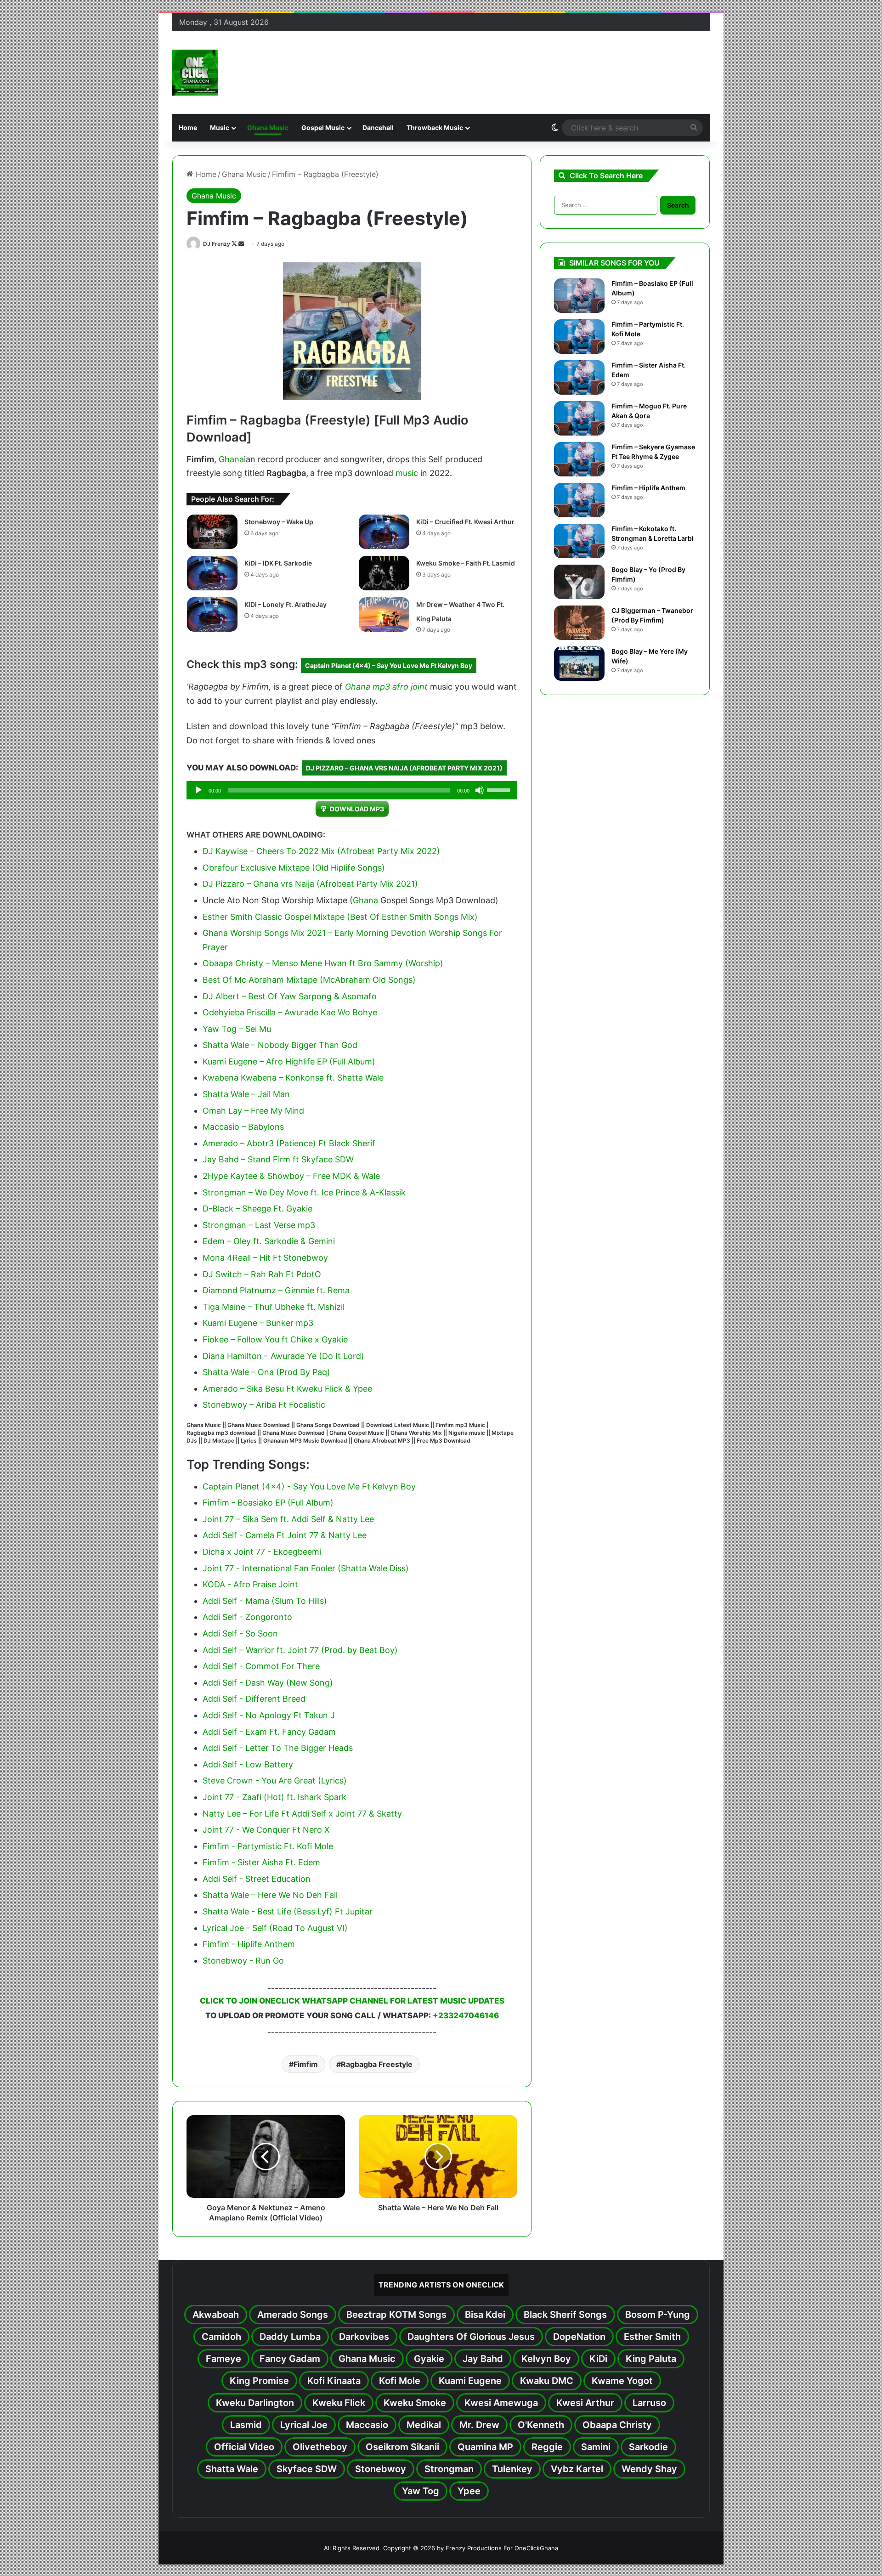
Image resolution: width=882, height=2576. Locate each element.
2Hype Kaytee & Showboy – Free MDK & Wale (291, 1176)
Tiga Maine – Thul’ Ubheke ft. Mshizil (274, 1307)
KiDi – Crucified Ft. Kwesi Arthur (465, 522)
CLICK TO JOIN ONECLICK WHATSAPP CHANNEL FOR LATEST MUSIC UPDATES (352, 2001)
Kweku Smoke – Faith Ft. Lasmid (466, 563)
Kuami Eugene (470, 2381)
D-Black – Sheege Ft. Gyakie (257, 1209)
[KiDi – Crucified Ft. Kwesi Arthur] (384, 532)
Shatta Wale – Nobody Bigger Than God (280, 1045)
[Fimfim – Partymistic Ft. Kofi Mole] (579, 337)
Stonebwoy (381, 2469)
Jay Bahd (483, 2359)
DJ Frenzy (217, 244)
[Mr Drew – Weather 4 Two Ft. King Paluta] (384, 614)
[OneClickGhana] (195, 73)
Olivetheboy (320, 2447)
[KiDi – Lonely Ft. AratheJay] (212, 614)
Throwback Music (435, 127)
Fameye (223, 2359)
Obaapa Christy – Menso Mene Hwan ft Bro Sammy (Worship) (323, 963)
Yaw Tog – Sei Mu (237, 1029)
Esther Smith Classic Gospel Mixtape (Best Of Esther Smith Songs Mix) (340, 917)
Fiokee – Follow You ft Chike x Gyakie (275, 1339)
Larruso (649, 2403)
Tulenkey (512, 2469)
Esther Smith (652, 2337)
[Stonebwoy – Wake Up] (212, 532)
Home (188, 127)
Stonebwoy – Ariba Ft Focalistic (264, 1405)
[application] (352, 790)
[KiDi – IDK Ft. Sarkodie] (212, 573)
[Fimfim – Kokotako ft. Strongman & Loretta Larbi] (579, 541)
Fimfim (306, 2064)
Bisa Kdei (485, 2315)
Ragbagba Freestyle (377, 2064)
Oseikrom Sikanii (402, 2447)
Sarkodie (648, 2447)
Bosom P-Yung (658, 2315)
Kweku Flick (339, 2403)
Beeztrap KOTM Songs (396, 2315)
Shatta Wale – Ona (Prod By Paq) (266, 1372)
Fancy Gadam (290, 2359)
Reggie (547, 2447)
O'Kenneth (541, 2425)
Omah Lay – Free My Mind (253, 1111)
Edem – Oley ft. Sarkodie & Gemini (269, 1241)
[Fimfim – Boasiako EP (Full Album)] (579, 296)
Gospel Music (323, 127)
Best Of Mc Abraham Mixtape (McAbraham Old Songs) (309, 980)
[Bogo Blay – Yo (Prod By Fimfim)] (579, 582)
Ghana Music (268, 127)
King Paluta (651, 2359)
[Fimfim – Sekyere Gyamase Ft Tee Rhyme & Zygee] (579, 459)
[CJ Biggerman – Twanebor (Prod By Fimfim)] (579, 623)
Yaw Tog (421, 2491)
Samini (596, 2447)
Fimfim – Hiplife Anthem (648, 488)
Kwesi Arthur (585, 2403)
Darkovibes (364, 2337)
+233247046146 (466, 2016)
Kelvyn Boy (546, 2359)
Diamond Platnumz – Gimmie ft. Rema (276, 1290)
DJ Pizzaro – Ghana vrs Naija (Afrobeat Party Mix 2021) (404, 768)
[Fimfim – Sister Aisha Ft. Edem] (579, 377)
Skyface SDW (307, 2469)
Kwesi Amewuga (501, 2403)
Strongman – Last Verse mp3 (259, 1225)
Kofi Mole (400, 2381)
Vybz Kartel (577, 2469)
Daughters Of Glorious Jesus (471, 2337)
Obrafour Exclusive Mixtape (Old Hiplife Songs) (294, 868)
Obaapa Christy (617, 2425)
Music (220, 127)
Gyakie (429, 2359)
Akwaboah (216, 2315)
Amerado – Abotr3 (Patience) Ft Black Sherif (289, 1143)
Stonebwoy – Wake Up (279, 522)
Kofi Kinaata (334, 2381)
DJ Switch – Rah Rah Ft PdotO (262, 1274)
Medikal (424, 2425)
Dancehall (378, 127)
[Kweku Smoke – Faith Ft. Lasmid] (384, 573)
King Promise (259, 2381)
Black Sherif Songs (565, 2315)
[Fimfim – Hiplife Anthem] (579, 500)
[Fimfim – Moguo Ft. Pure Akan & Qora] (579, 418)
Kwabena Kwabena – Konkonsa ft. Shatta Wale (293, 1078)
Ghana (231, 459)
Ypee (469, 2491)
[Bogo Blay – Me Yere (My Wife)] (579, 664)
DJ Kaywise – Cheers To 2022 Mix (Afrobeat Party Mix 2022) (321, 851)
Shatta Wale (232, 2469)
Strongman (449, 2469)
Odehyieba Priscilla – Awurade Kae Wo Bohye (290, 1012)
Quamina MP (485, 2447)
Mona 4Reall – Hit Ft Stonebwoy (265, 1258)
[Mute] (480, 790)
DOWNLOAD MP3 (357, 809)
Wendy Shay (649, 2469)
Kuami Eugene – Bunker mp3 (258, 1323)
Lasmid (246, 2425)
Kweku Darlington (255, 2403)
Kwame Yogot (622, 2381)
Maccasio (367, 2425)
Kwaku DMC (547, 2381)
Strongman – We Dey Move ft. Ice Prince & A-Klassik (304, 1192)
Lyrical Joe (304, 2425)
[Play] (198, 790)
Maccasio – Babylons (243, 1127)
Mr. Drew (479, 2425)
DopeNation (579, 2337)
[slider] (500, 789)
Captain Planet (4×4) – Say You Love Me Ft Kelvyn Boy (389, 665)
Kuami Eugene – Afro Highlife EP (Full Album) (289, 1062)
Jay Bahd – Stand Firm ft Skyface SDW (278, 1159)
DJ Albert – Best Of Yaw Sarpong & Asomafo (290, 996)
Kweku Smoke (415, 2403)
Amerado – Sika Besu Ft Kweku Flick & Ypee (287, 1389)
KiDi (598, 2359)
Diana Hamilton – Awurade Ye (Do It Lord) (283, 1356)
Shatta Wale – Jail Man (246, 1094)
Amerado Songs (293, 2315)
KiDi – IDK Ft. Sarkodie (278, 563)
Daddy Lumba (290, 2337)
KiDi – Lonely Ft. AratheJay (286, 604)
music (407, 473)
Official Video (244, 2447)
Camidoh (221, 2337)
